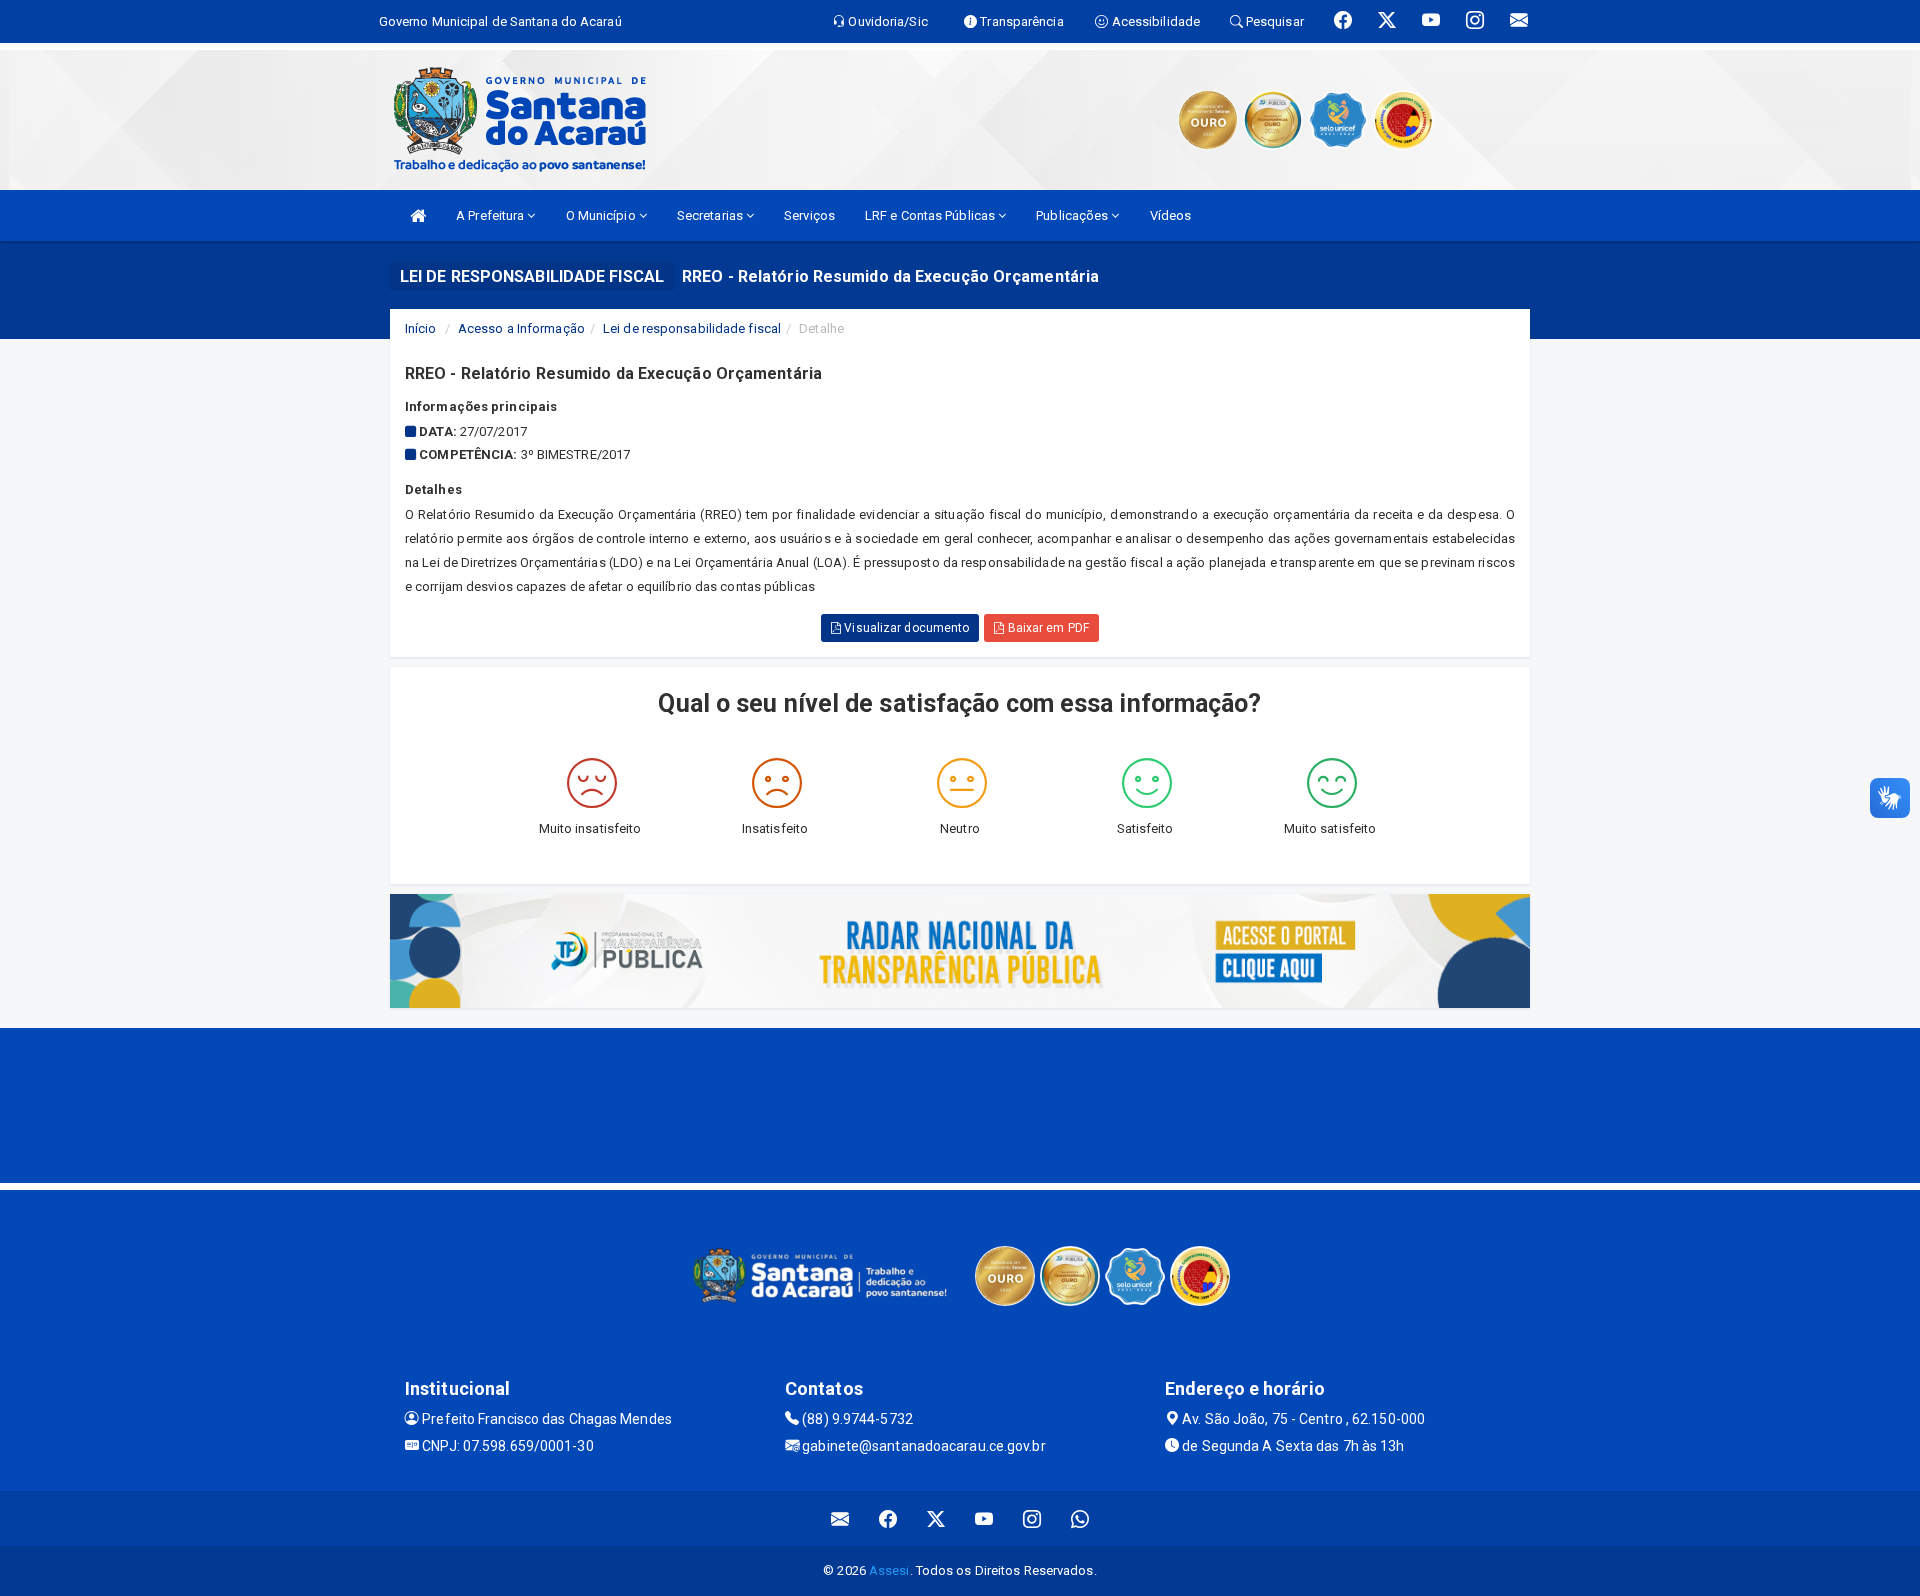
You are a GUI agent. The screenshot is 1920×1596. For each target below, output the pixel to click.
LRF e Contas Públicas (931, 215)
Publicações (1073, 215)
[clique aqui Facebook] (888, 1518)
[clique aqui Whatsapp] (1080, 1518)
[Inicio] (418, 215)
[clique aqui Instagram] (1032, 1518)
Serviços (809, 215)
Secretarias (711, 215)
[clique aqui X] (936, 1518)
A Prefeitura (491, 215)
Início (421, 328)
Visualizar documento (905, 628)
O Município (602, 215)
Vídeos (1171, 215)
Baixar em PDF (1046, 628)
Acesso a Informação (521, 328)
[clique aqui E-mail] (840, 1518)
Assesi (889, 1570)
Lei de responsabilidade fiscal (692, 328)
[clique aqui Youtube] (984, 1518)
